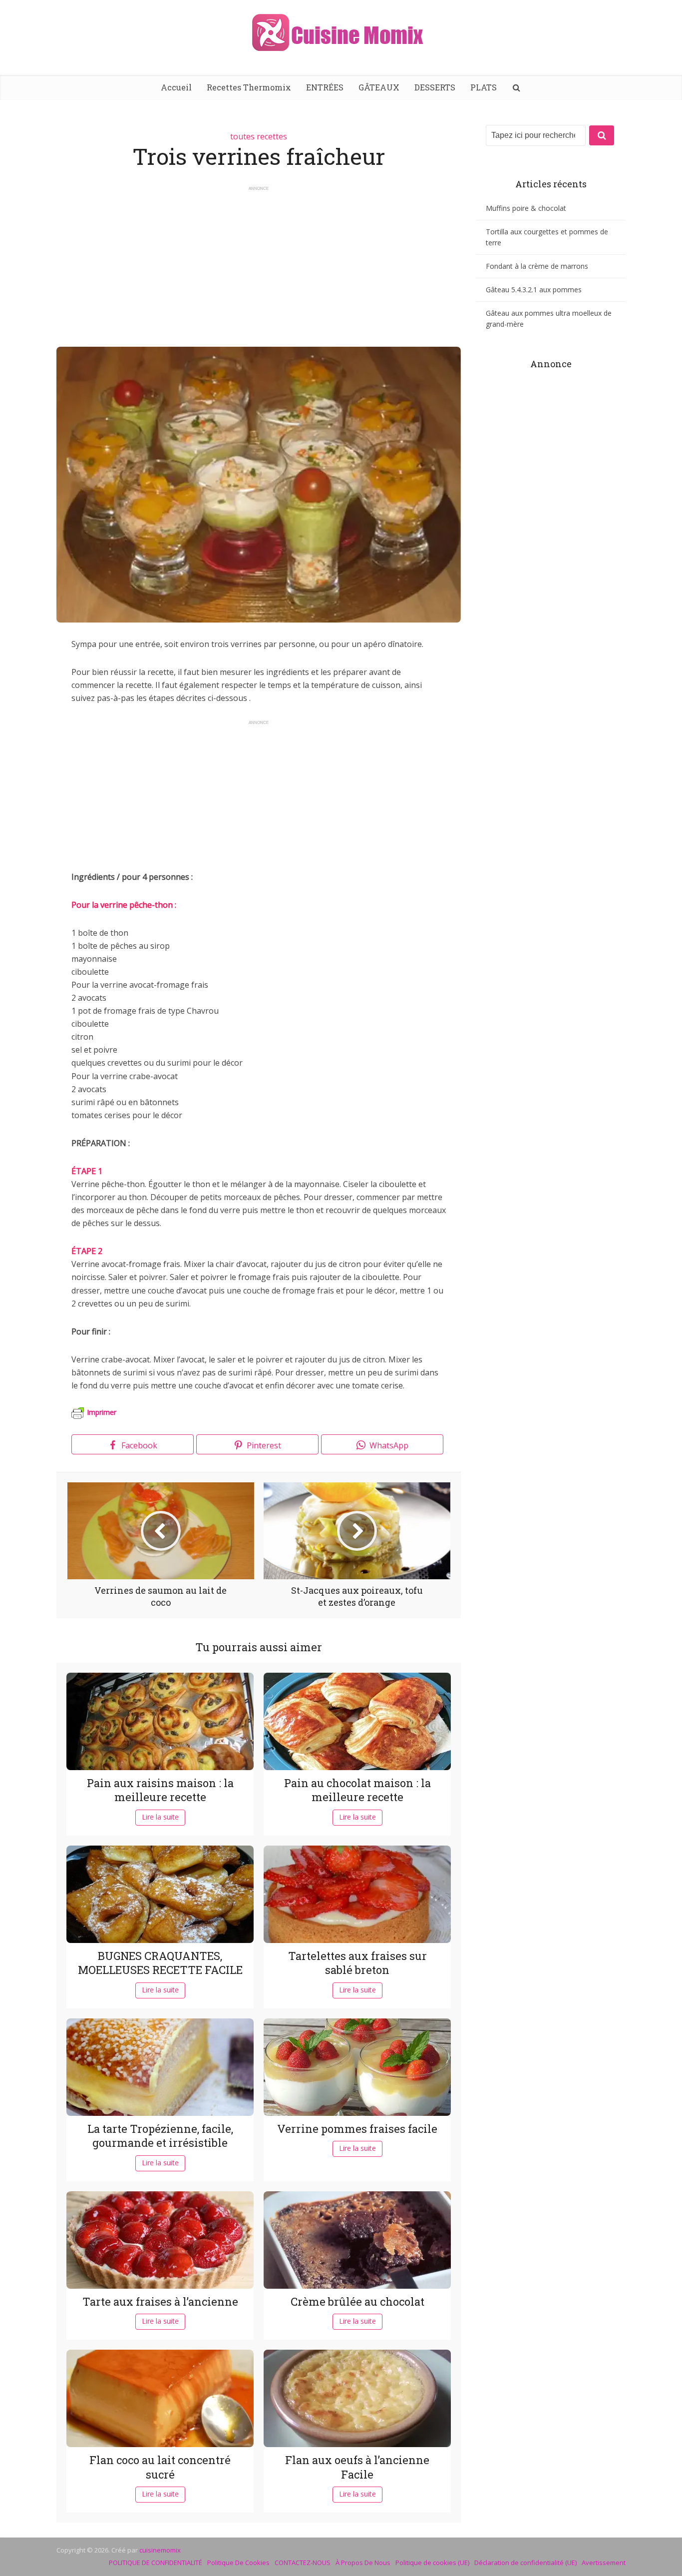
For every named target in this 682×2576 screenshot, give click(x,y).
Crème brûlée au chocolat (357, 2301)
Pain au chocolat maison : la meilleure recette (357, 1790)
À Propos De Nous (363, 2563)
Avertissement (604, 2563)
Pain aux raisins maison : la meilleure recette (160, 1790)
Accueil (176, 87)
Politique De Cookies (238, 2563)
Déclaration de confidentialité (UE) (525, 2563)
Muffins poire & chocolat (526, 208)
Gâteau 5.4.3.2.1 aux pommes (534, 290)
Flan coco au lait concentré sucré (160, 2467)
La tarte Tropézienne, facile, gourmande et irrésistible (160, 2136)
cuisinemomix (160, 2550)
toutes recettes (259, 136)
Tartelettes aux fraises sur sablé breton (357, 1963)
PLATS (484, 87)
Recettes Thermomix (249, 87)
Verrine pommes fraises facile (357, 2129)
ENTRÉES (325, 87)
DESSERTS (435, 87)
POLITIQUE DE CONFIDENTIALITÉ (156, 2563)
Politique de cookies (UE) (432, 2563)
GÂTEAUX (379, 87)
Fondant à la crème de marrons (537, 266)
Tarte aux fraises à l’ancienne (160, 2301)
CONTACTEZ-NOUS (303, 2563)
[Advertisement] (259, 262)
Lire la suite (160, 1817)
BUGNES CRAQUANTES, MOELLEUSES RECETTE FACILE (160, 1963)
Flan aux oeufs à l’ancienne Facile (357, 2467)
